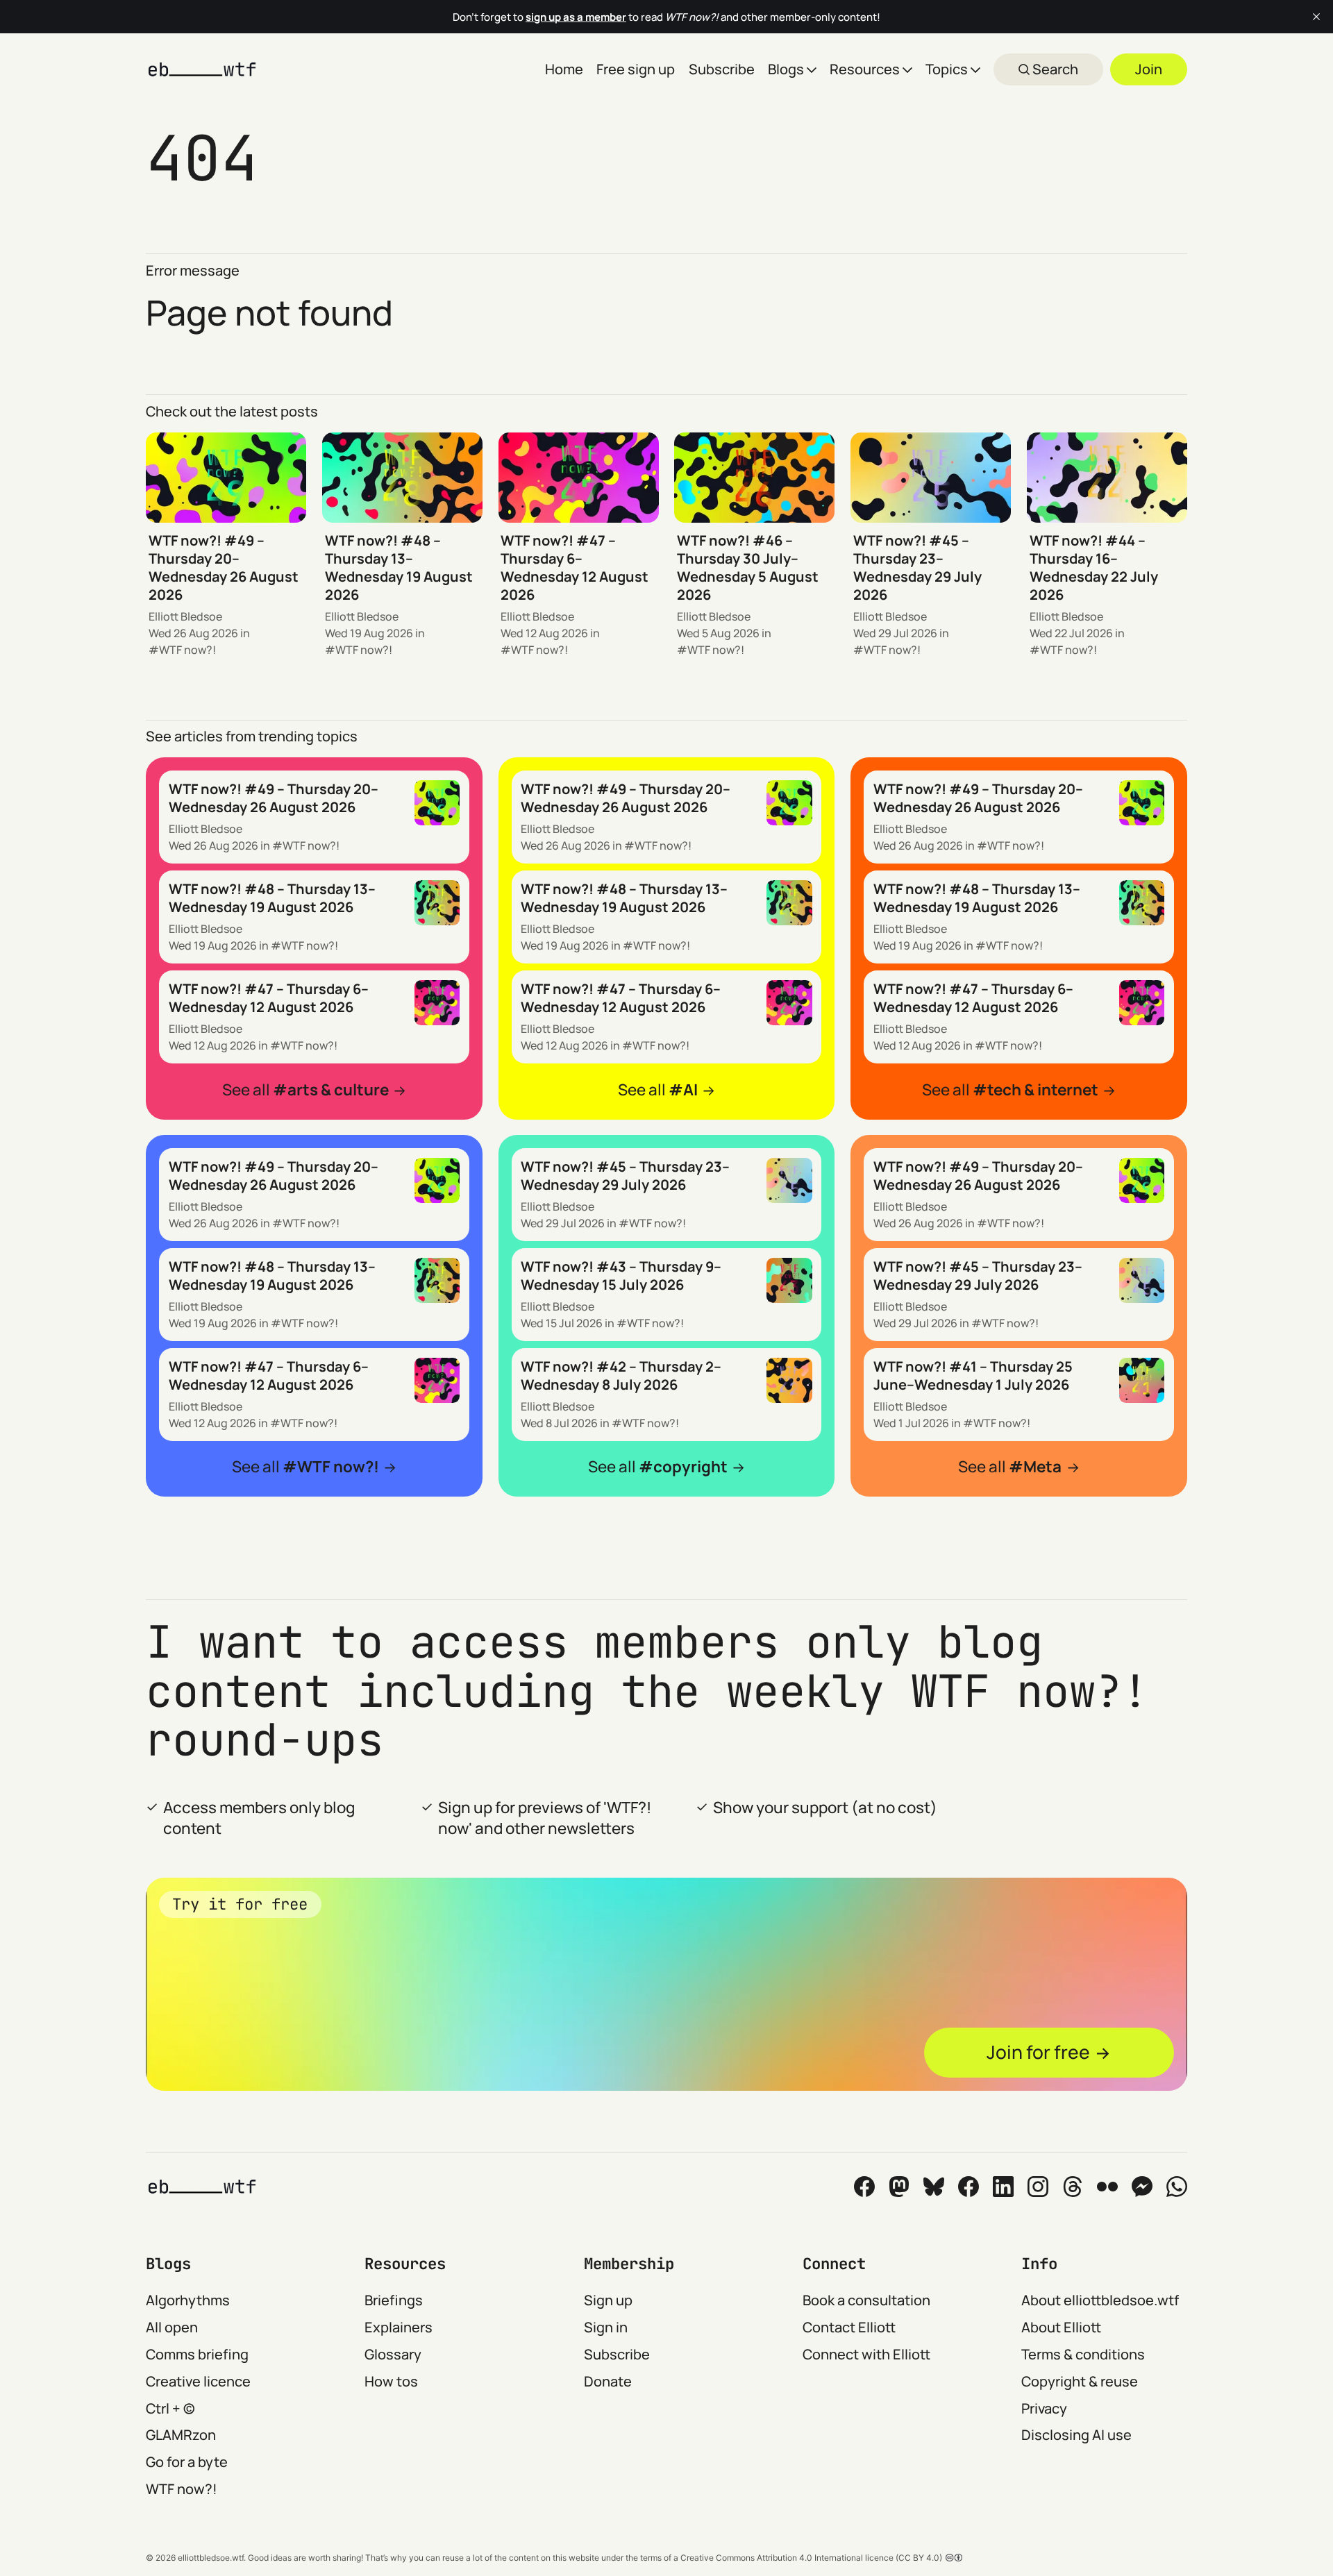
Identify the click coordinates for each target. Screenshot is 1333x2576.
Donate (608, 2381)
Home (564, 69)
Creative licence (198, 2381)
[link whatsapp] (1177, 2187)
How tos (391, 2381)
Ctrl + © (170, 2408)
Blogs (786, 69)
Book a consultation (866, 2300)
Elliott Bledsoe (185, 616)
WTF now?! (187, 650)
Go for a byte (187, 2462)
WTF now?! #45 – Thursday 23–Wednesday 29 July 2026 (917, 567)
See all (305, 1089)
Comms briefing (197, 2354)
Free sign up (636, 69)
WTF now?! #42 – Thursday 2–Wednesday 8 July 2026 (621, 1375)
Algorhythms (188, 2300)
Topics (947, 69)
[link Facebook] (864, 2187)
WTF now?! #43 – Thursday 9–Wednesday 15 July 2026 (621, 1276)
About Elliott (1061, 2327)
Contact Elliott (849, 2327)
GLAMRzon (181, 2435)
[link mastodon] (899, 2187)
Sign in (606, 2327)
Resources (865, 69)
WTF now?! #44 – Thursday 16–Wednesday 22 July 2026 (1094, 567)
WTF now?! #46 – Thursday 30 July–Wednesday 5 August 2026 (748, 567)
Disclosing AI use (1076, 2435)
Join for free (1038, 2052)
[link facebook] (969, 2187)
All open (172, 2327)
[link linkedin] (1003, 2187)
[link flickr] (1107, 2187)
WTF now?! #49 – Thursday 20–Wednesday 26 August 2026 (224, 567)
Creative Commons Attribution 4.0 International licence (787, 2558)
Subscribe (722, 69)
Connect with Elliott (866, 2354)
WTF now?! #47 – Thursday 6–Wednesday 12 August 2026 (575, 567)
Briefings (394, 2300)
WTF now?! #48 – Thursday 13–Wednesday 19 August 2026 (399, 567)
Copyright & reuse (1080, 2381)
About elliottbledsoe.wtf (1100, 2300)
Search (1054, 69)
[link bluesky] (934, 2187)
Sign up (608, 2300)
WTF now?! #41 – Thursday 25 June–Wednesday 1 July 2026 (973, 1375)
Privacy (1044, 2408)
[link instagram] (1038, 2187)
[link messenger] (1142, 2187)
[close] (1316, 17)
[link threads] (1073, 2187)
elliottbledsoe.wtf (211, 2558)
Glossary (393, 2354)
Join (1149, 69)
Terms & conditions (1083, 2354)
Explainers (399, 2327)
